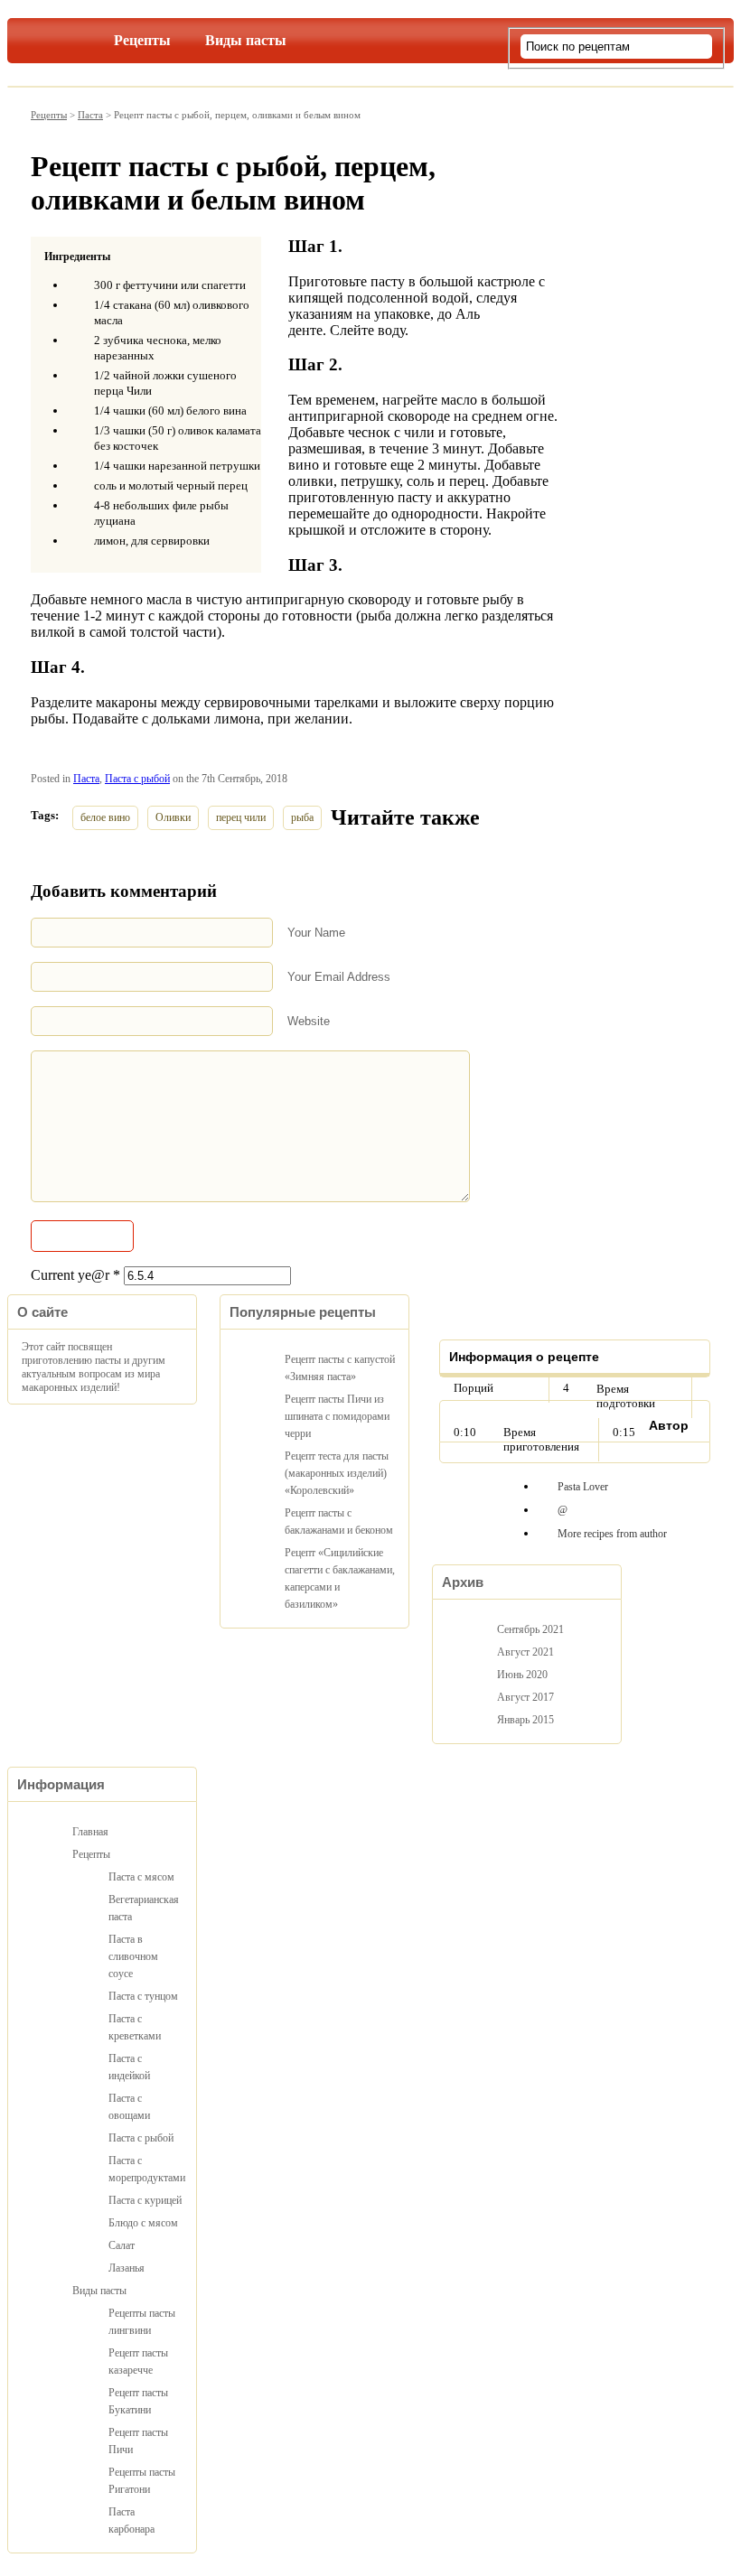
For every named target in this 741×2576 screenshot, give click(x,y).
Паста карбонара (131, 2520)
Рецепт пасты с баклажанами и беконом (339, 1521)
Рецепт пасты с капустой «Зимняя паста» (340, 1368)
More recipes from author (612, 1534)
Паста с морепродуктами (145, 2169)
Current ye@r (75, 1275)
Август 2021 (525, 1652)
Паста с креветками (135, 2027)
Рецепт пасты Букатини (138, 2401)
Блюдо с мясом (143, 2223)
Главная (70, 37)
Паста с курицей (145, 2200)
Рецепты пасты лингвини (142, 2322)
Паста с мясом (141, 1877)
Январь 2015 (525, 1720)
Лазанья (127, 2268)
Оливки (173, 817)
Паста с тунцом (143, 1996)
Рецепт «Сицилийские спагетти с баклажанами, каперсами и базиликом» (340, 1578)
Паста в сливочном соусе (133, 1956)
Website (309, 1021)
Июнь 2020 (522, 1675)
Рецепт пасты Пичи (138, 2441)
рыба (302, 817)
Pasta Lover (583, 1487)
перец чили (241, 817)
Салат (122, 2245)
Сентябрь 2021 (530, 1629)
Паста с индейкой (129, 2067)
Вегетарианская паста (144, 1908)
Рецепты (142, 40)
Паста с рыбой (137, 779)
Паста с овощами (129, 2107)
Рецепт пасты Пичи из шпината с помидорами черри (337, 1416)
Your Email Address (339, 977)
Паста (90, 115)
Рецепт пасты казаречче (138, 2361)
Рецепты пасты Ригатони (142, 2481)
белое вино (105, 817)
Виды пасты (246, 40)
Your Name (316, 933)
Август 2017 (525, 1697)
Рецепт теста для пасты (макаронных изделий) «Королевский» (337, 1473)
